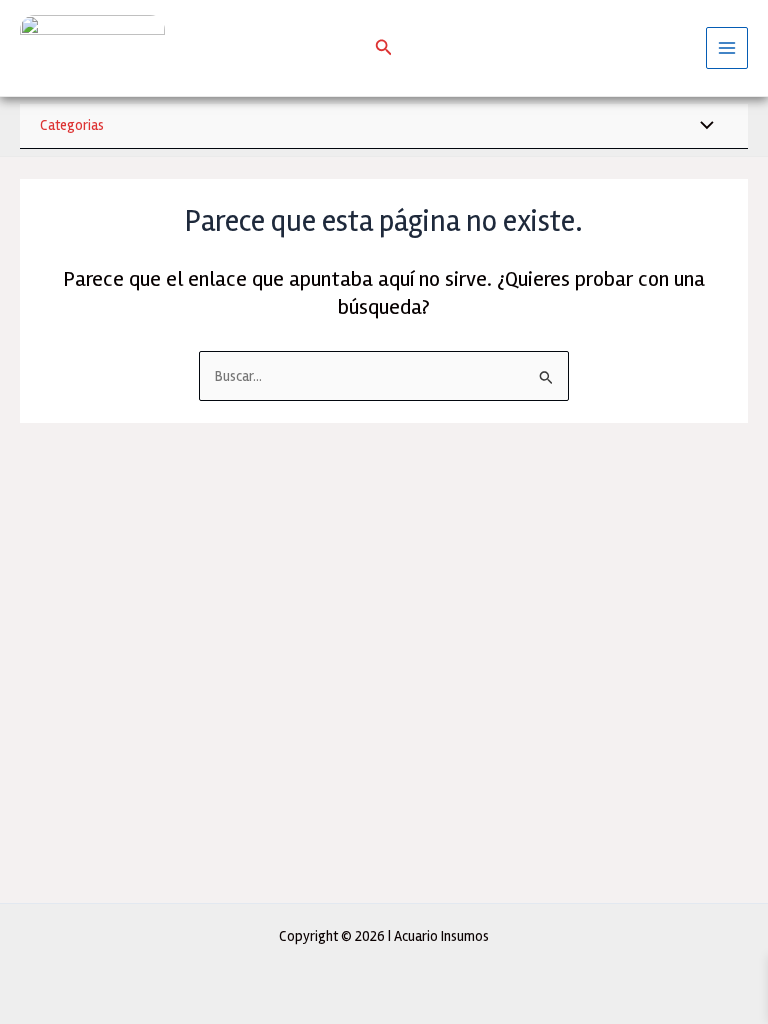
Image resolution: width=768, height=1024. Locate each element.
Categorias (72, 125)
